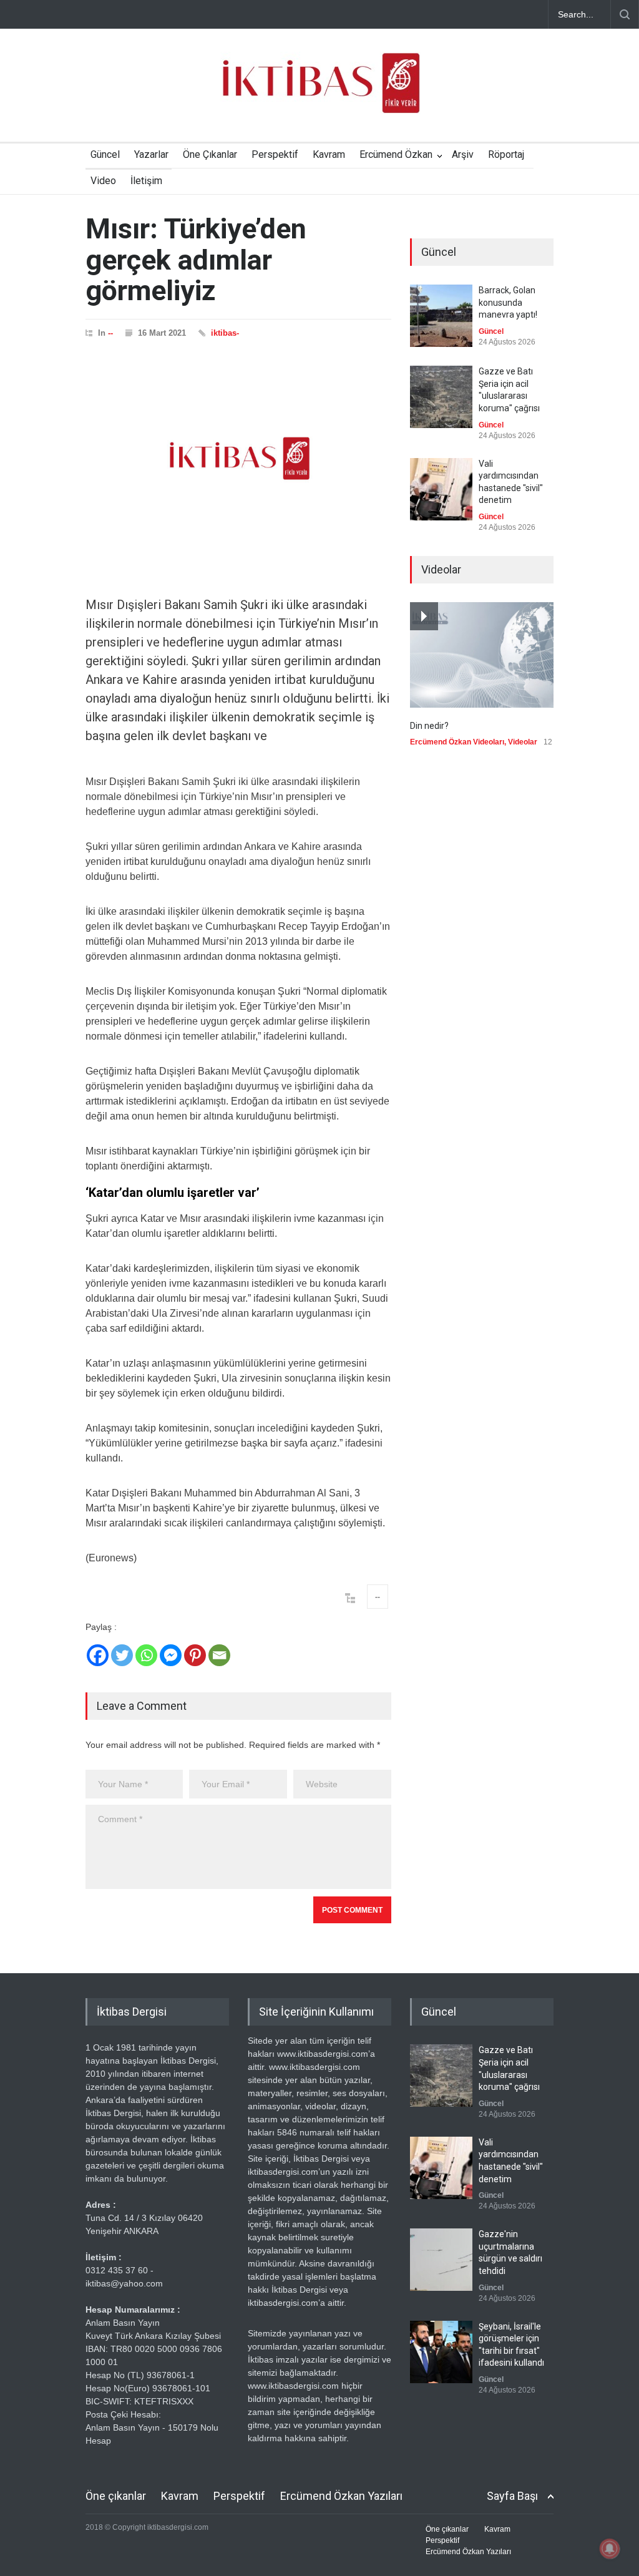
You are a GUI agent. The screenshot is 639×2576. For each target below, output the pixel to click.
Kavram (329, 154)
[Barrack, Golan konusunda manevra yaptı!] (441, 316)
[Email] (219, 1655)
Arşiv (463, 154)
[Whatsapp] (146, 1655)
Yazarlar (151, 154)
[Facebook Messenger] (171, 1655)
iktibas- (225, 333)
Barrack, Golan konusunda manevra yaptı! (508, 302)
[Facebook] (98, 1655)
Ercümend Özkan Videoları (457, 742)
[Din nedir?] (482, 655)
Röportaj (506, 154)
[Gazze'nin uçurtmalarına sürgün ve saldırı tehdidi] (441, 2260)
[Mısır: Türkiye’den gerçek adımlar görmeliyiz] (238, 459)
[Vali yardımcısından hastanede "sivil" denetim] (441, 489)
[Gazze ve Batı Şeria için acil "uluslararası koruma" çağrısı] (441, 397)
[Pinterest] (195, 1655)
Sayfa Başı (512, 2496)
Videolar (523, 742)
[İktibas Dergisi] (319, 94)
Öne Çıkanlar (210, 154)
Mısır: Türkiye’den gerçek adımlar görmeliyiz (196, 260)
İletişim (146, 181)
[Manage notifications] (610, 2549)
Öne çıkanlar (116, 2496)
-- (110, 333)
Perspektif (275, 154)
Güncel (105, 154)
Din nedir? (429, 726)
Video (103, 181)
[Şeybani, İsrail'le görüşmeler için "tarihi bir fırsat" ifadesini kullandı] (441, 2352)
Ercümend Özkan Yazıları (341, 2496)
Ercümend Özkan (396, 154)
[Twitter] (122, 1655)
